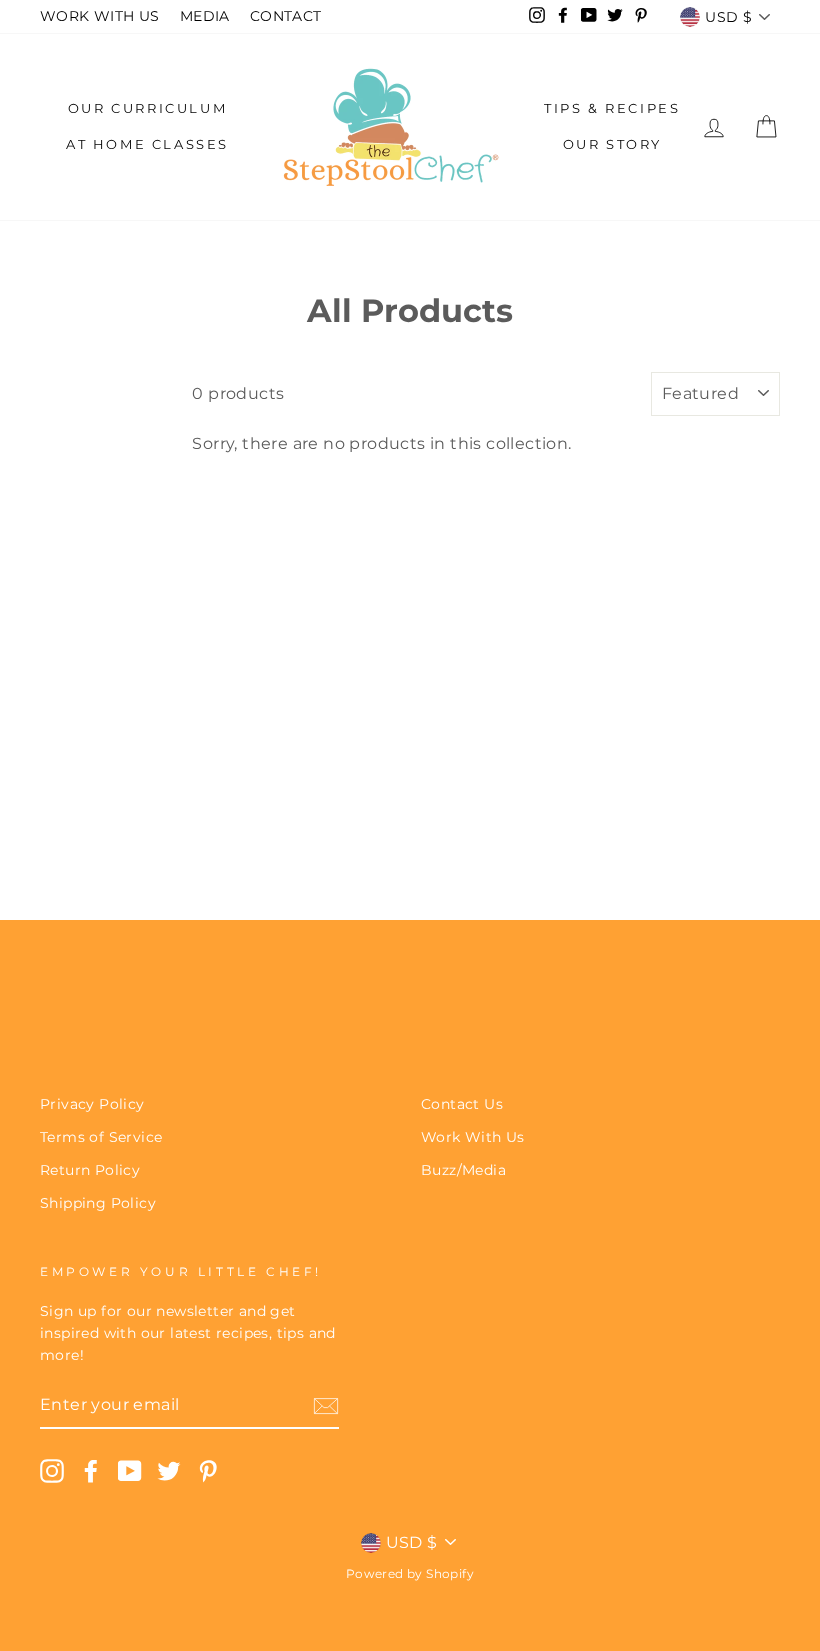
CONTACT (286, 16)
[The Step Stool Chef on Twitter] (169, 1471)
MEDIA (205, 16)
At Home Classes (147, 144)
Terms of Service (101, 1137)
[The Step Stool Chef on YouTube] (130, 1471)
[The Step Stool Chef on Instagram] (52, 1471)
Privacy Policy (92, 1104)
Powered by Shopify (410, 1573)
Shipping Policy (98, 1203)
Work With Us (473, 1137)
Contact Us (462, 1104)
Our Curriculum (147, 108)
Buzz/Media (463, 1170)
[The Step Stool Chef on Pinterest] (208, 1471)
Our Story (612, 144)
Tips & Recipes (612, 108)
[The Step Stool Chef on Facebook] (91, 1471)
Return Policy (90, 1170)
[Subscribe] (326, 1405)
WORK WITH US (100, 16)
